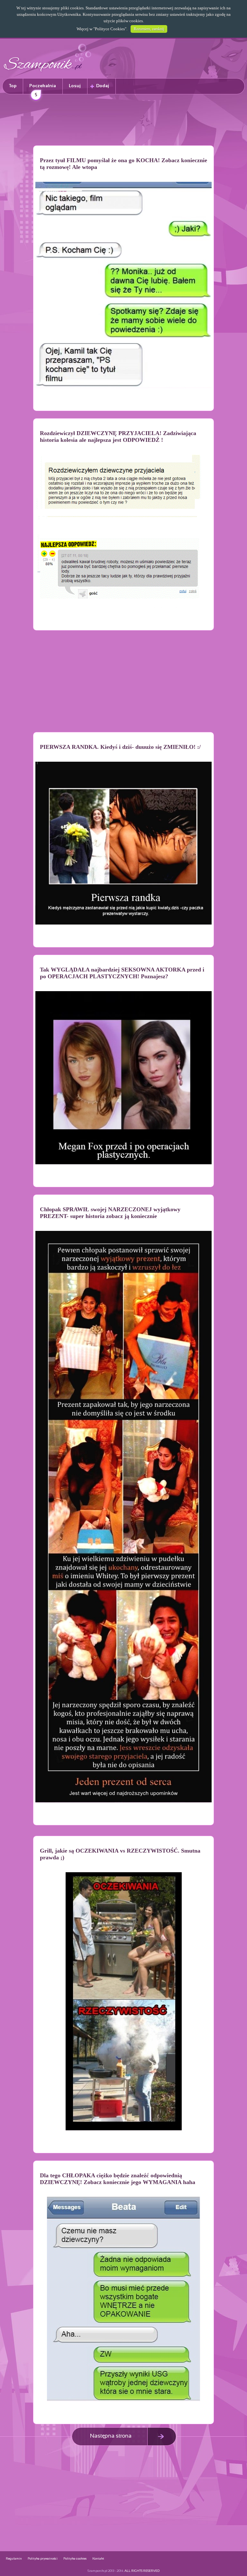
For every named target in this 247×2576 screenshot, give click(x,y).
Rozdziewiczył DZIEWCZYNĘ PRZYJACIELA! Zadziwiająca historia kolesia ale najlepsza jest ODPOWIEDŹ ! (118, 437)
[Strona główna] (48, 73)
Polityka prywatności (43, 2559)
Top (13, 86)
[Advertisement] (123, 121)
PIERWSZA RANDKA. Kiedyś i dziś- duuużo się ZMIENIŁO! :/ (120, 747)
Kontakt (98, 2559)
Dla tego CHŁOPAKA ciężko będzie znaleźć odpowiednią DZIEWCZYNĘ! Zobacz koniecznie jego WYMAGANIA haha (118, 2179)
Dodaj (103, 86)
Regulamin (14, 2559)
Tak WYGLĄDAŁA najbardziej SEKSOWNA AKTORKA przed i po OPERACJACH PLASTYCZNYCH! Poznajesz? (122, 973)
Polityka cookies (75, 2559)
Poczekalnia (43, 89)
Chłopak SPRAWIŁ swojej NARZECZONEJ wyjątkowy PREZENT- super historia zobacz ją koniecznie (110, 1213)
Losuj (75, 86)
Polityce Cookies (110, 29)
